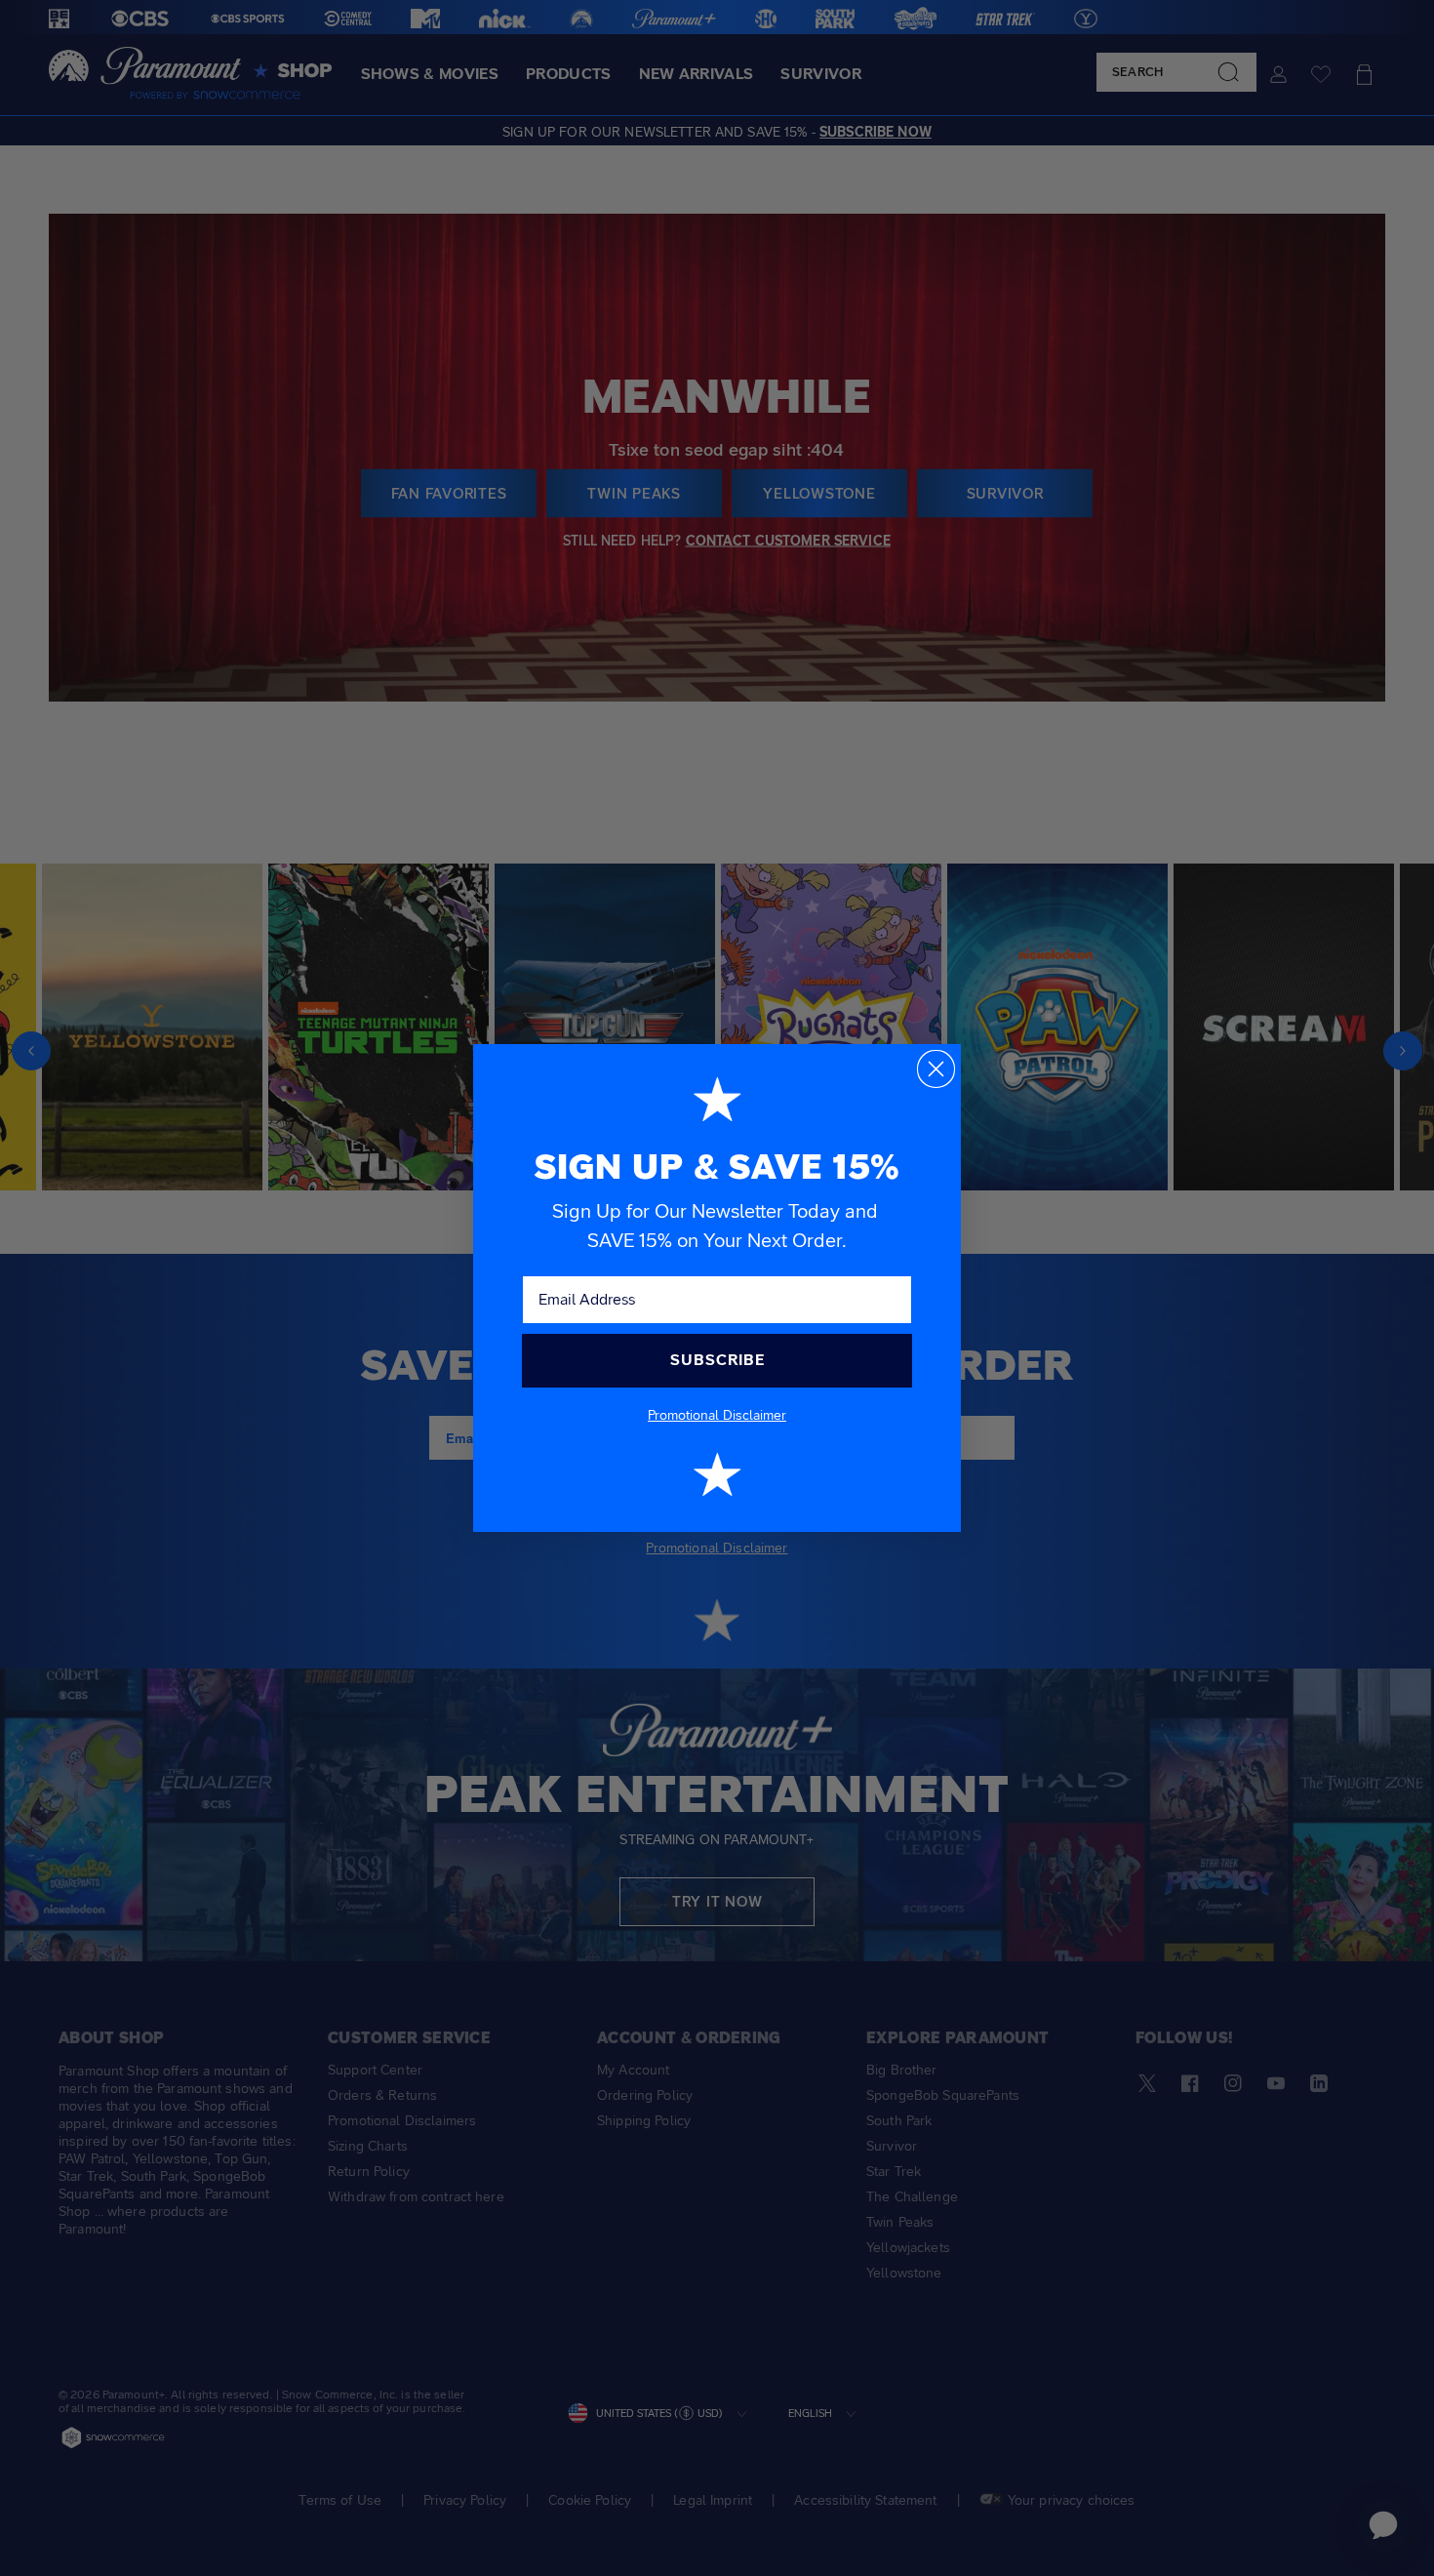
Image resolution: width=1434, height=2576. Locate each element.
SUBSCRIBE (717, 1360)
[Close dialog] (936, 1069)
